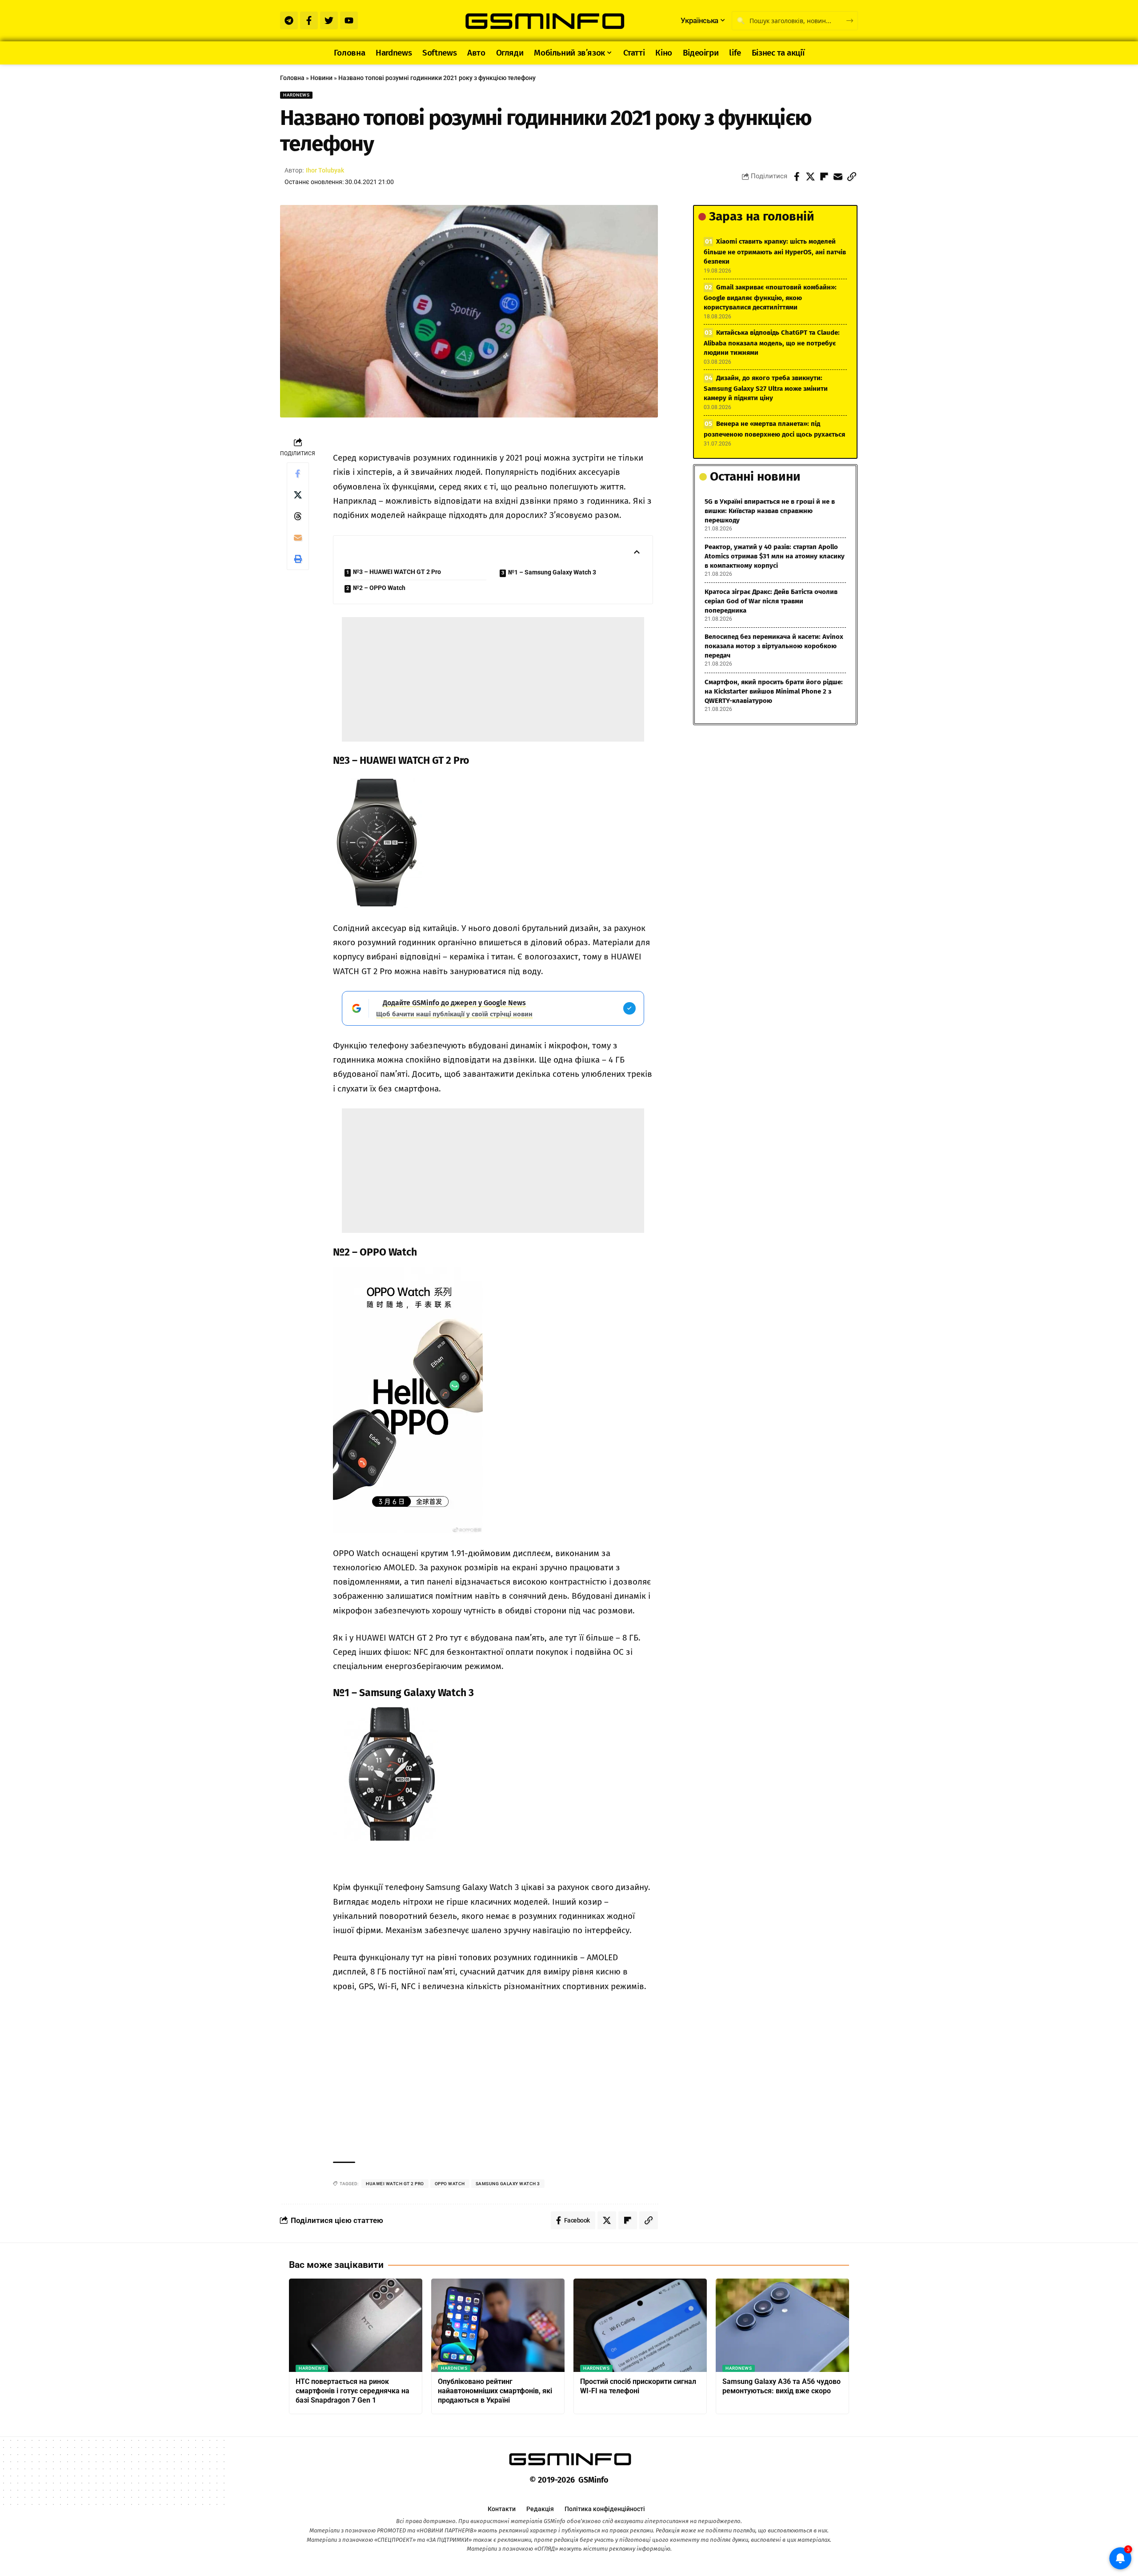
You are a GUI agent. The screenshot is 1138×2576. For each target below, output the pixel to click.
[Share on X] (810, 177)
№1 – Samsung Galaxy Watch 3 (552, 572)
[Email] (838, 177)
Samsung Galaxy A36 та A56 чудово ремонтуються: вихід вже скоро (781, 2386)
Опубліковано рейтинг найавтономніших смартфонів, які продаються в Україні (495, 2391)
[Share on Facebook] (797, 177)
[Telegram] (289, 20)
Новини (321, 78)
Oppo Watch (450, 2184)
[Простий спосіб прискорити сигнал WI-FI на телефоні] (640, 2325)
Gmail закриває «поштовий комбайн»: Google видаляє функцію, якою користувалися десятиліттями (770, 297)
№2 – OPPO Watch (379, 588)
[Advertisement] (493, 679)
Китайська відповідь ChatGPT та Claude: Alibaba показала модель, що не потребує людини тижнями (772, 343)
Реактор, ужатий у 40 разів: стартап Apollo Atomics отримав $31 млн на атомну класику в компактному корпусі (775, 556)
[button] (852, 177)
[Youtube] (349, 20)
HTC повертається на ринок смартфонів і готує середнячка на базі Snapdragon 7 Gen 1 (353, 2391)
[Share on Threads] (298, 516)
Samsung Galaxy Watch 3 (508, 2184)
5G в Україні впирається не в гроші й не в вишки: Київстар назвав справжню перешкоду (770, 511)
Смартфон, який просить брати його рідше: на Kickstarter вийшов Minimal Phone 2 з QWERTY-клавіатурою (774, 691)
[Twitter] (329, 20)
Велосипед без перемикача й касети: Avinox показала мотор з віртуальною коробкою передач (774, 646)
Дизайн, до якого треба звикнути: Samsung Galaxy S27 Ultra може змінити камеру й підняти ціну (766, 388)
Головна (292, 78)
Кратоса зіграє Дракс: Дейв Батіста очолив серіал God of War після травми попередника (771, 601)
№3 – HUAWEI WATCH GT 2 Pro (397, 572)
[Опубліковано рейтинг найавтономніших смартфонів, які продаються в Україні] (498, 2325)
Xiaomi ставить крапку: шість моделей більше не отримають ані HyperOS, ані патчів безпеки (775, 251)
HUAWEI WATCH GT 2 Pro (395, 2184)
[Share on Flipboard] (824, 177)
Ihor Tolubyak (325, 170)
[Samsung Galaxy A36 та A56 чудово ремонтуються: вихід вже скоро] (782, 2325)
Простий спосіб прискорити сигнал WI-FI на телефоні (638, 2386)
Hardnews (296, 95)
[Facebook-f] (309, 20)
